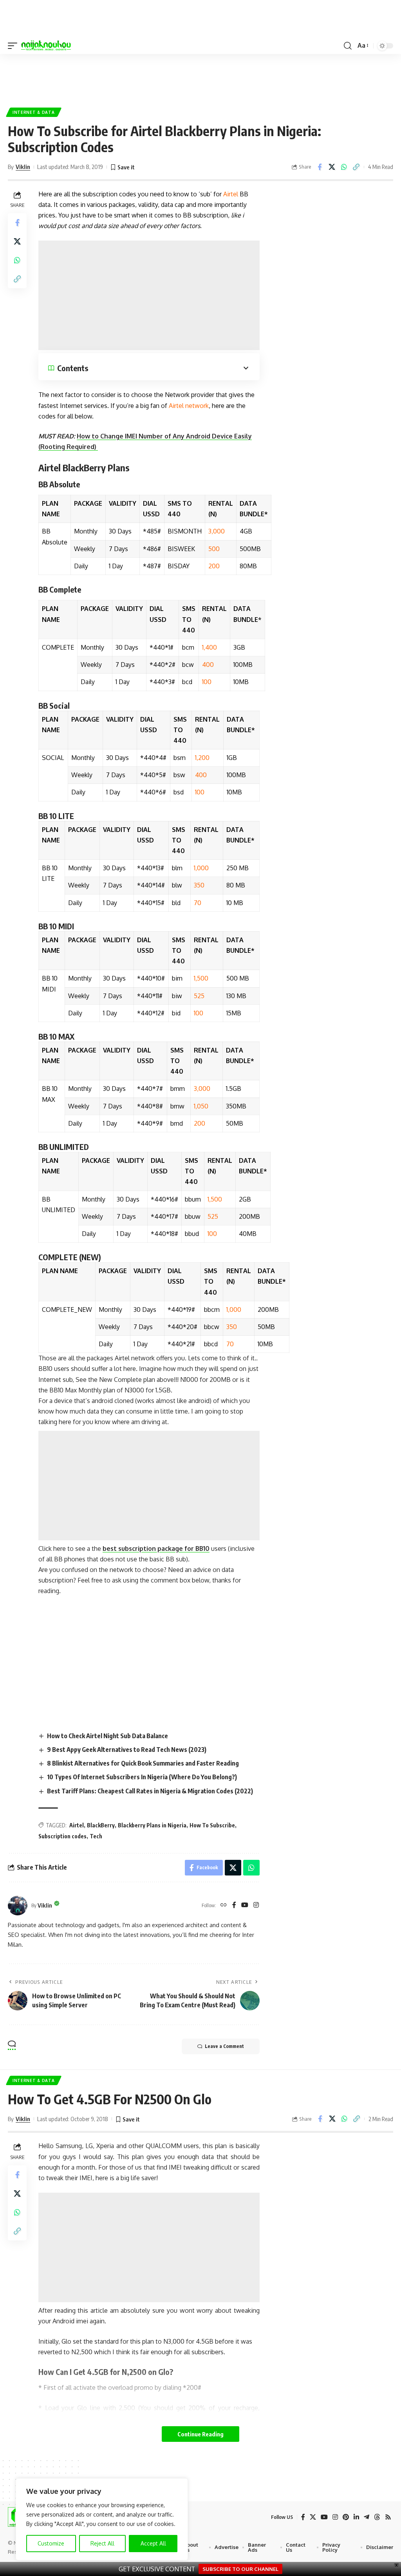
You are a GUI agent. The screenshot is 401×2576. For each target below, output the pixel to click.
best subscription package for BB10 (156, 1548)
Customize (51, 2543)
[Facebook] (234, 1905)
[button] (14, 46)
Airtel (77, 1825)
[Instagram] (256, 1905)
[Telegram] (367, 2517)
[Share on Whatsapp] (344, 167)
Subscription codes (62, 1836)
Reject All (102, 2543)
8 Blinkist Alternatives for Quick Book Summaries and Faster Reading (143, 1763)
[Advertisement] (200, 77)
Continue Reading (200, 2434)
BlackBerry (101, 1825)
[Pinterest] (346, 2517)
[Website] (224, 1905)
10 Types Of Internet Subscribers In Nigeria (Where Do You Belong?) (142, 1777)
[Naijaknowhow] (46, 46)
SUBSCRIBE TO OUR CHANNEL (240, 2569)
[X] (313, 2517)
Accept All (153, 2543)
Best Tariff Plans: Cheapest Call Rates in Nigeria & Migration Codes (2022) (150, 1791)
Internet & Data (34, 112)
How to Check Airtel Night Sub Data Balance (107, 1736)
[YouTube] (245, 1905)
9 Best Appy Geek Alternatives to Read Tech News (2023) (127, 1750)
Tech (96, 1836)
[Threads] (377, 2517)
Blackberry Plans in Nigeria (152, 1825)
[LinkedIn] (356, 2517)
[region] (102, 2519)
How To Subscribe (212, 1825)
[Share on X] (332, 167)
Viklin (23, 167)
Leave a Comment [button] (224, 2046)
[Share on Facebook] (320, 167)
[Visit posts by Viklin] (18, 1906)
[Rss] (388, 2517)
